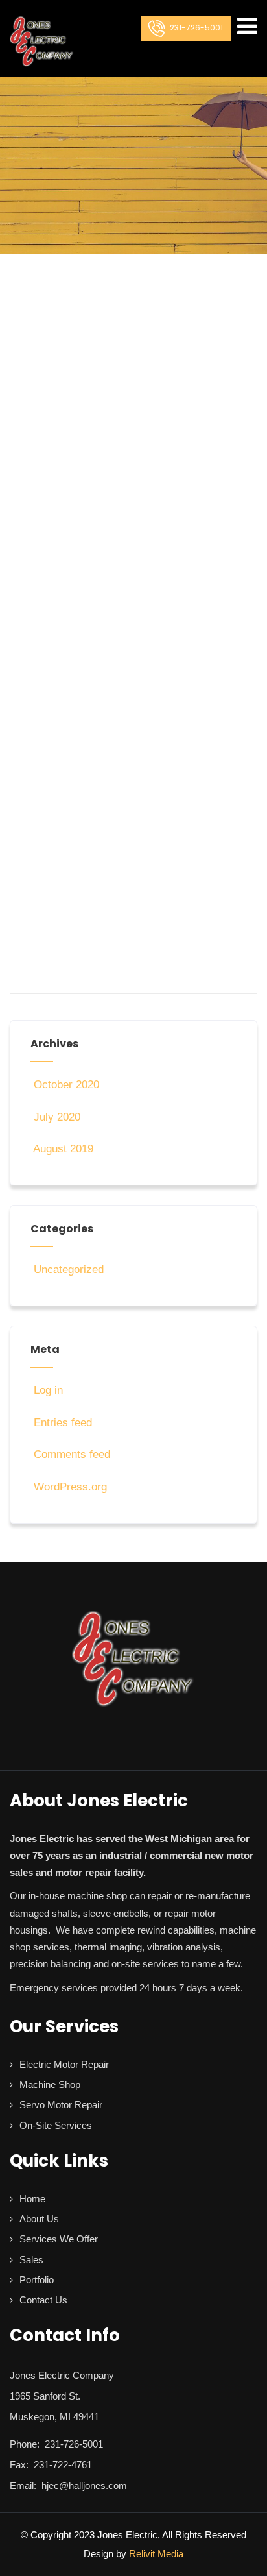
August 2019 (63, 1149)
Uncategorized (69, 1270)
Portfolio (37, 2280)
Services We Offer (59, 2239)
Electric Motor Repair (64, 2064)
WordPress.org (70, 1487)
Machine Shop (50, 2084)
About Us (39, 2219)
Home (32, 2199)
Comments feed (72, 1454)
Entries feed (63, 1423)
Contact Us (43, 2300)
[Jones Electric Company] (42, 42)
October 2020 (66, 1085)
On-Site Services (56, 2125)
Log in (48, 1390)
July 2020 (57, 1117)
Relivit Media (156, 2554)
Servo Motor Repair (61, 2105)
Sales (31, 2260)
